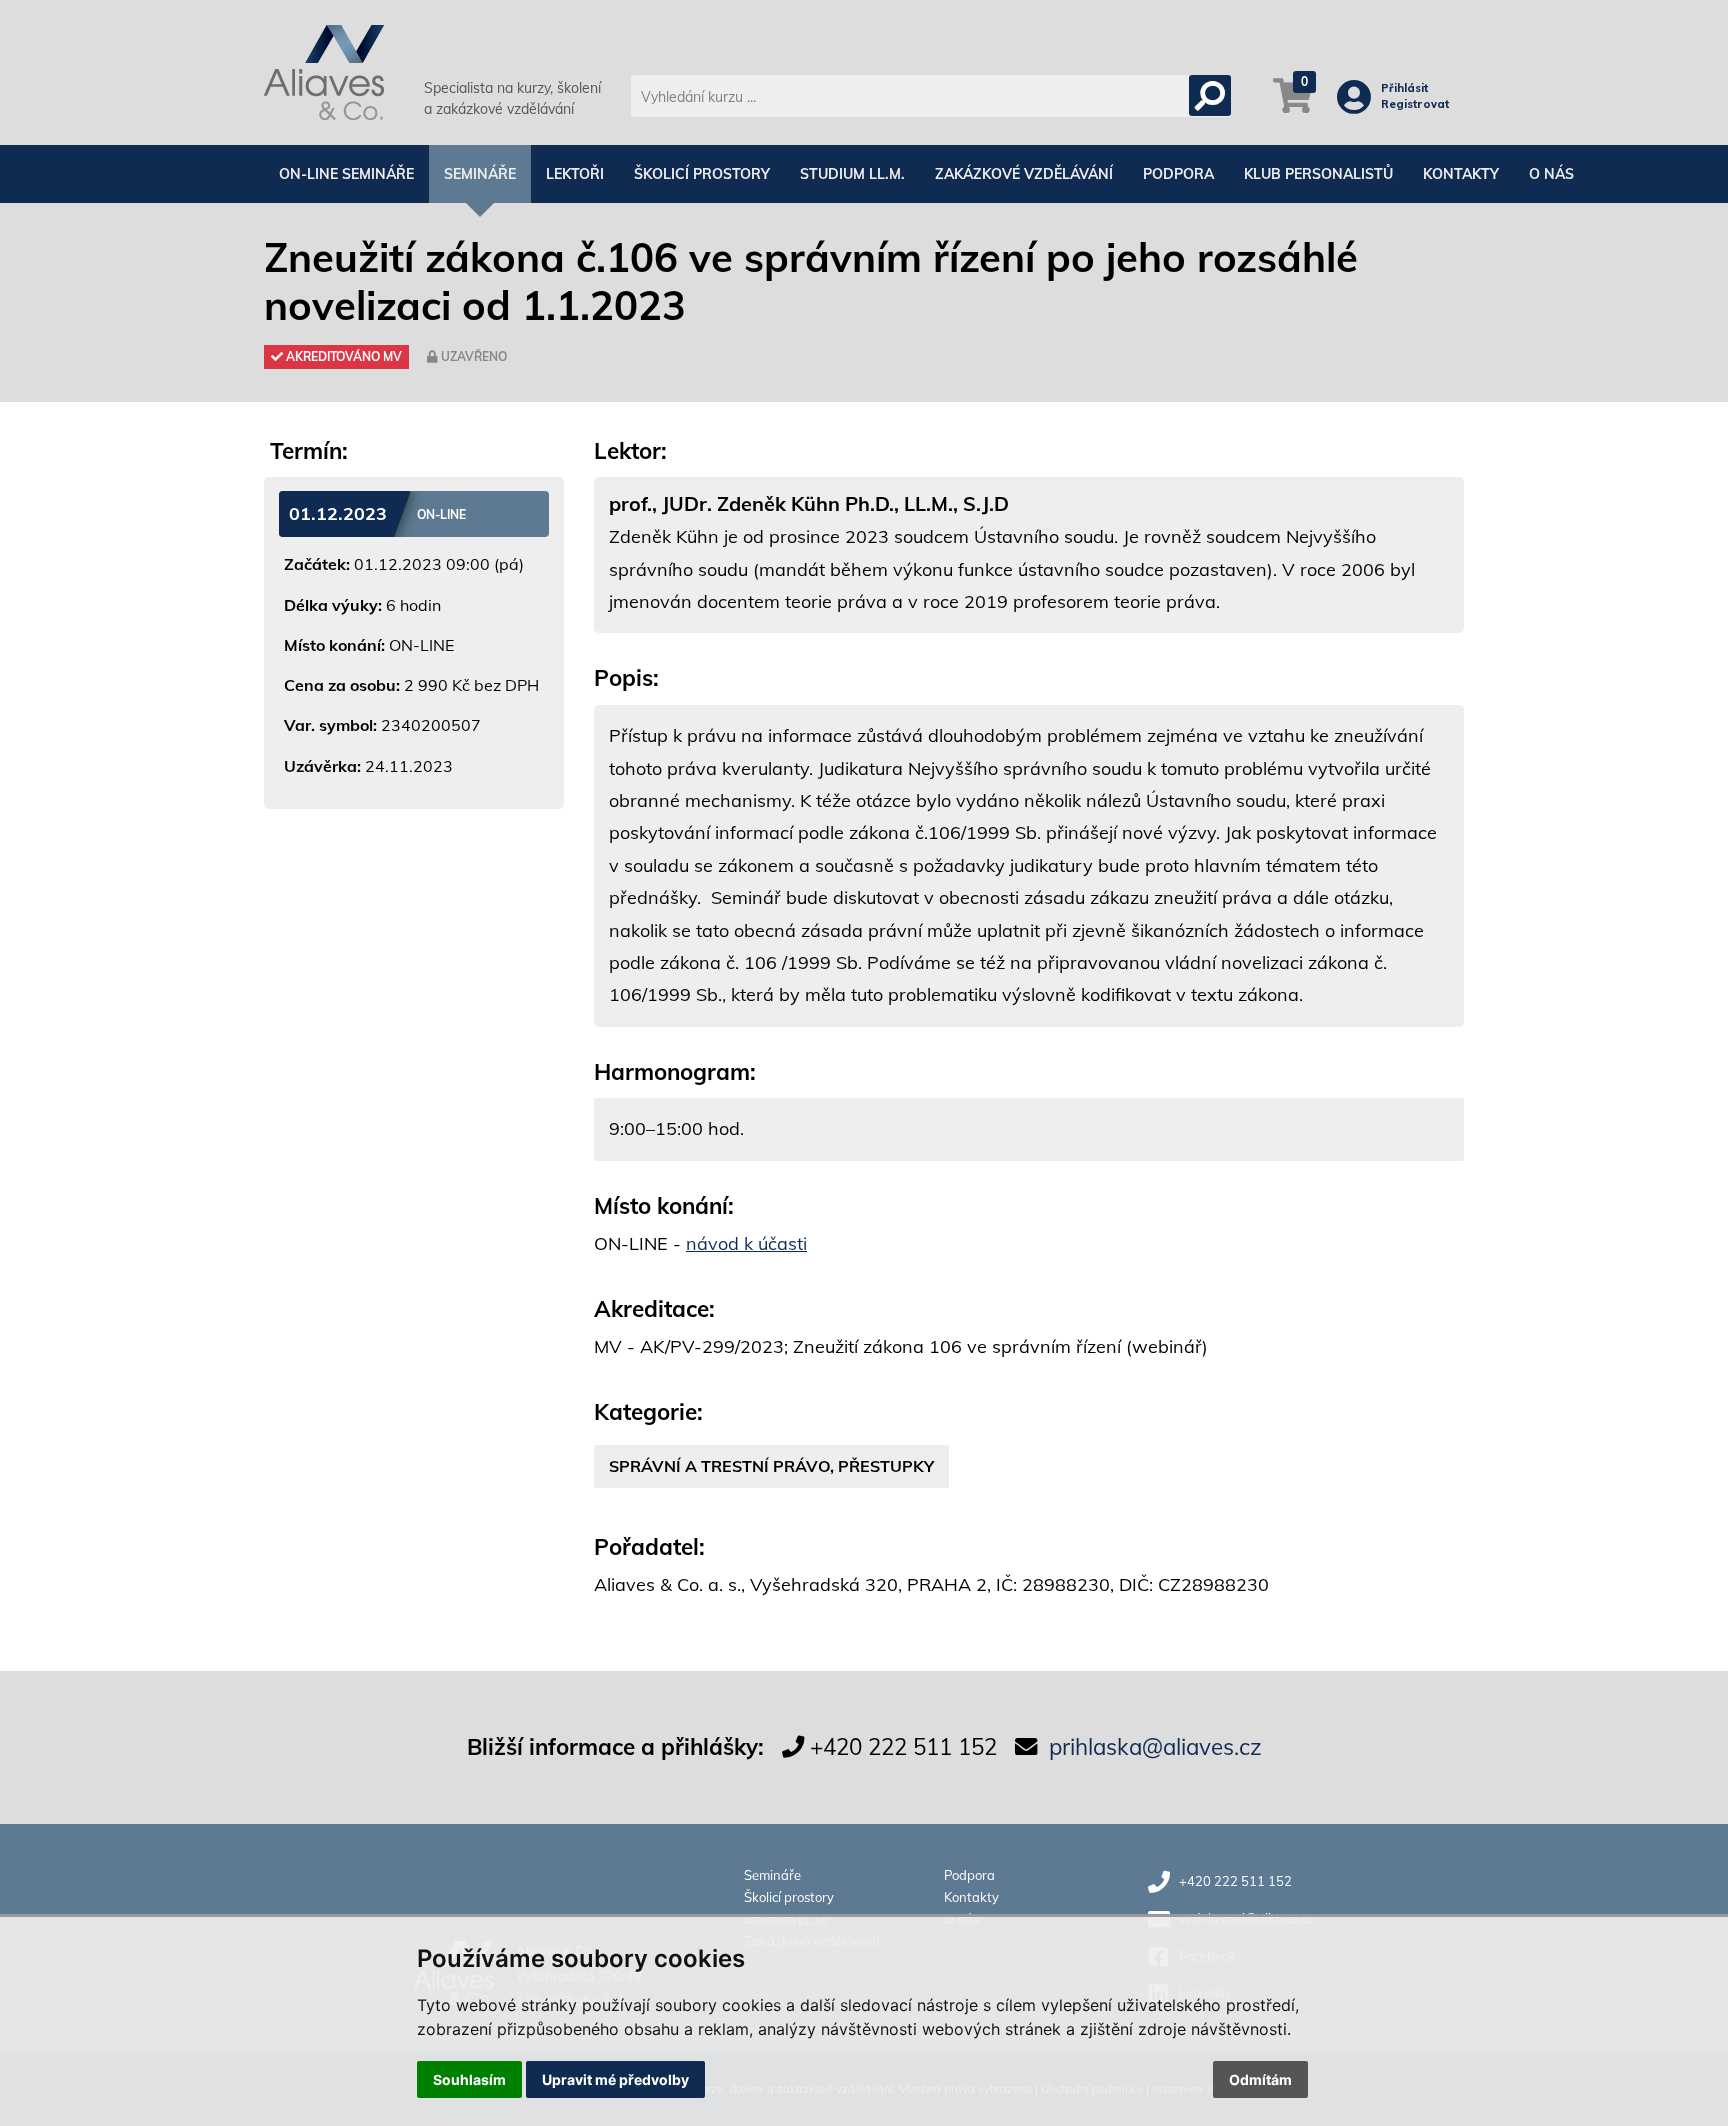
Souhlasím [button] (469, 2079)
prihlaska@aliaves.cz (1155, 1746)
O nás (1551, 174)
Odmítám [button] (1260, 2079)
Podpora (1178, 174)
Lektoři (575, 174)
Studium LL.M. (852, 174)
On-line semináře (346, 174)
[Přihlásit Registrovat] (1359, 105)
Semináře (480, 174)
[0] (1292, 106)
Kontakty (1461, 174)
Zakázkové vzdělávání (1024, 174)
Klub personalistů (1318, 174)
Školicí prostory (702, 174)
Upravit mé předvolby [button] (615, 2079)
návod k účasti (746, 1243)
